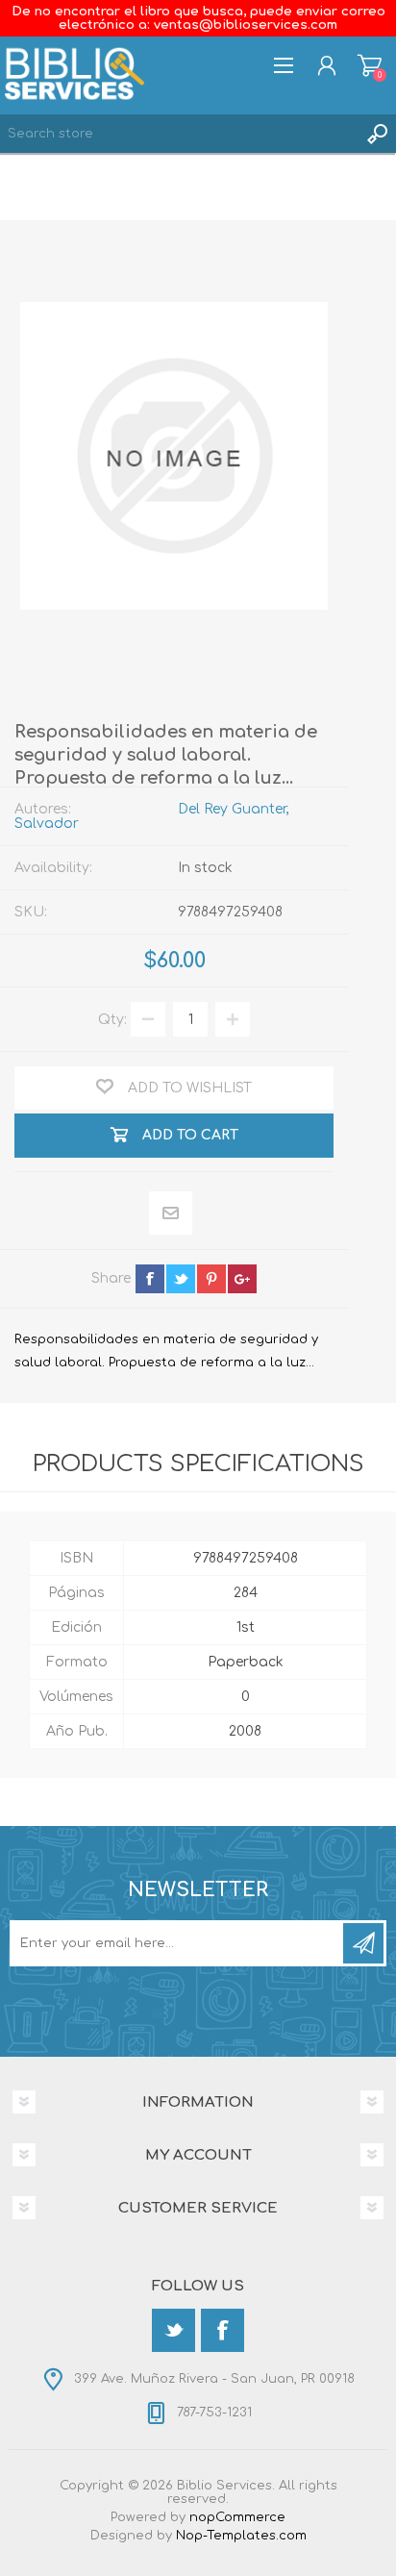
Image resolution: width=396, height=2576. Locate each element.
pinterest (211, 1279)
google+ (242, 1279)
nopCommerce (237, 2517)
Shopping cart (370, 65)
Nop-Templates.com (241, 2536)
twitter (181, 1279)
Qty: (112, 1020)
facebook (150, 1279)
